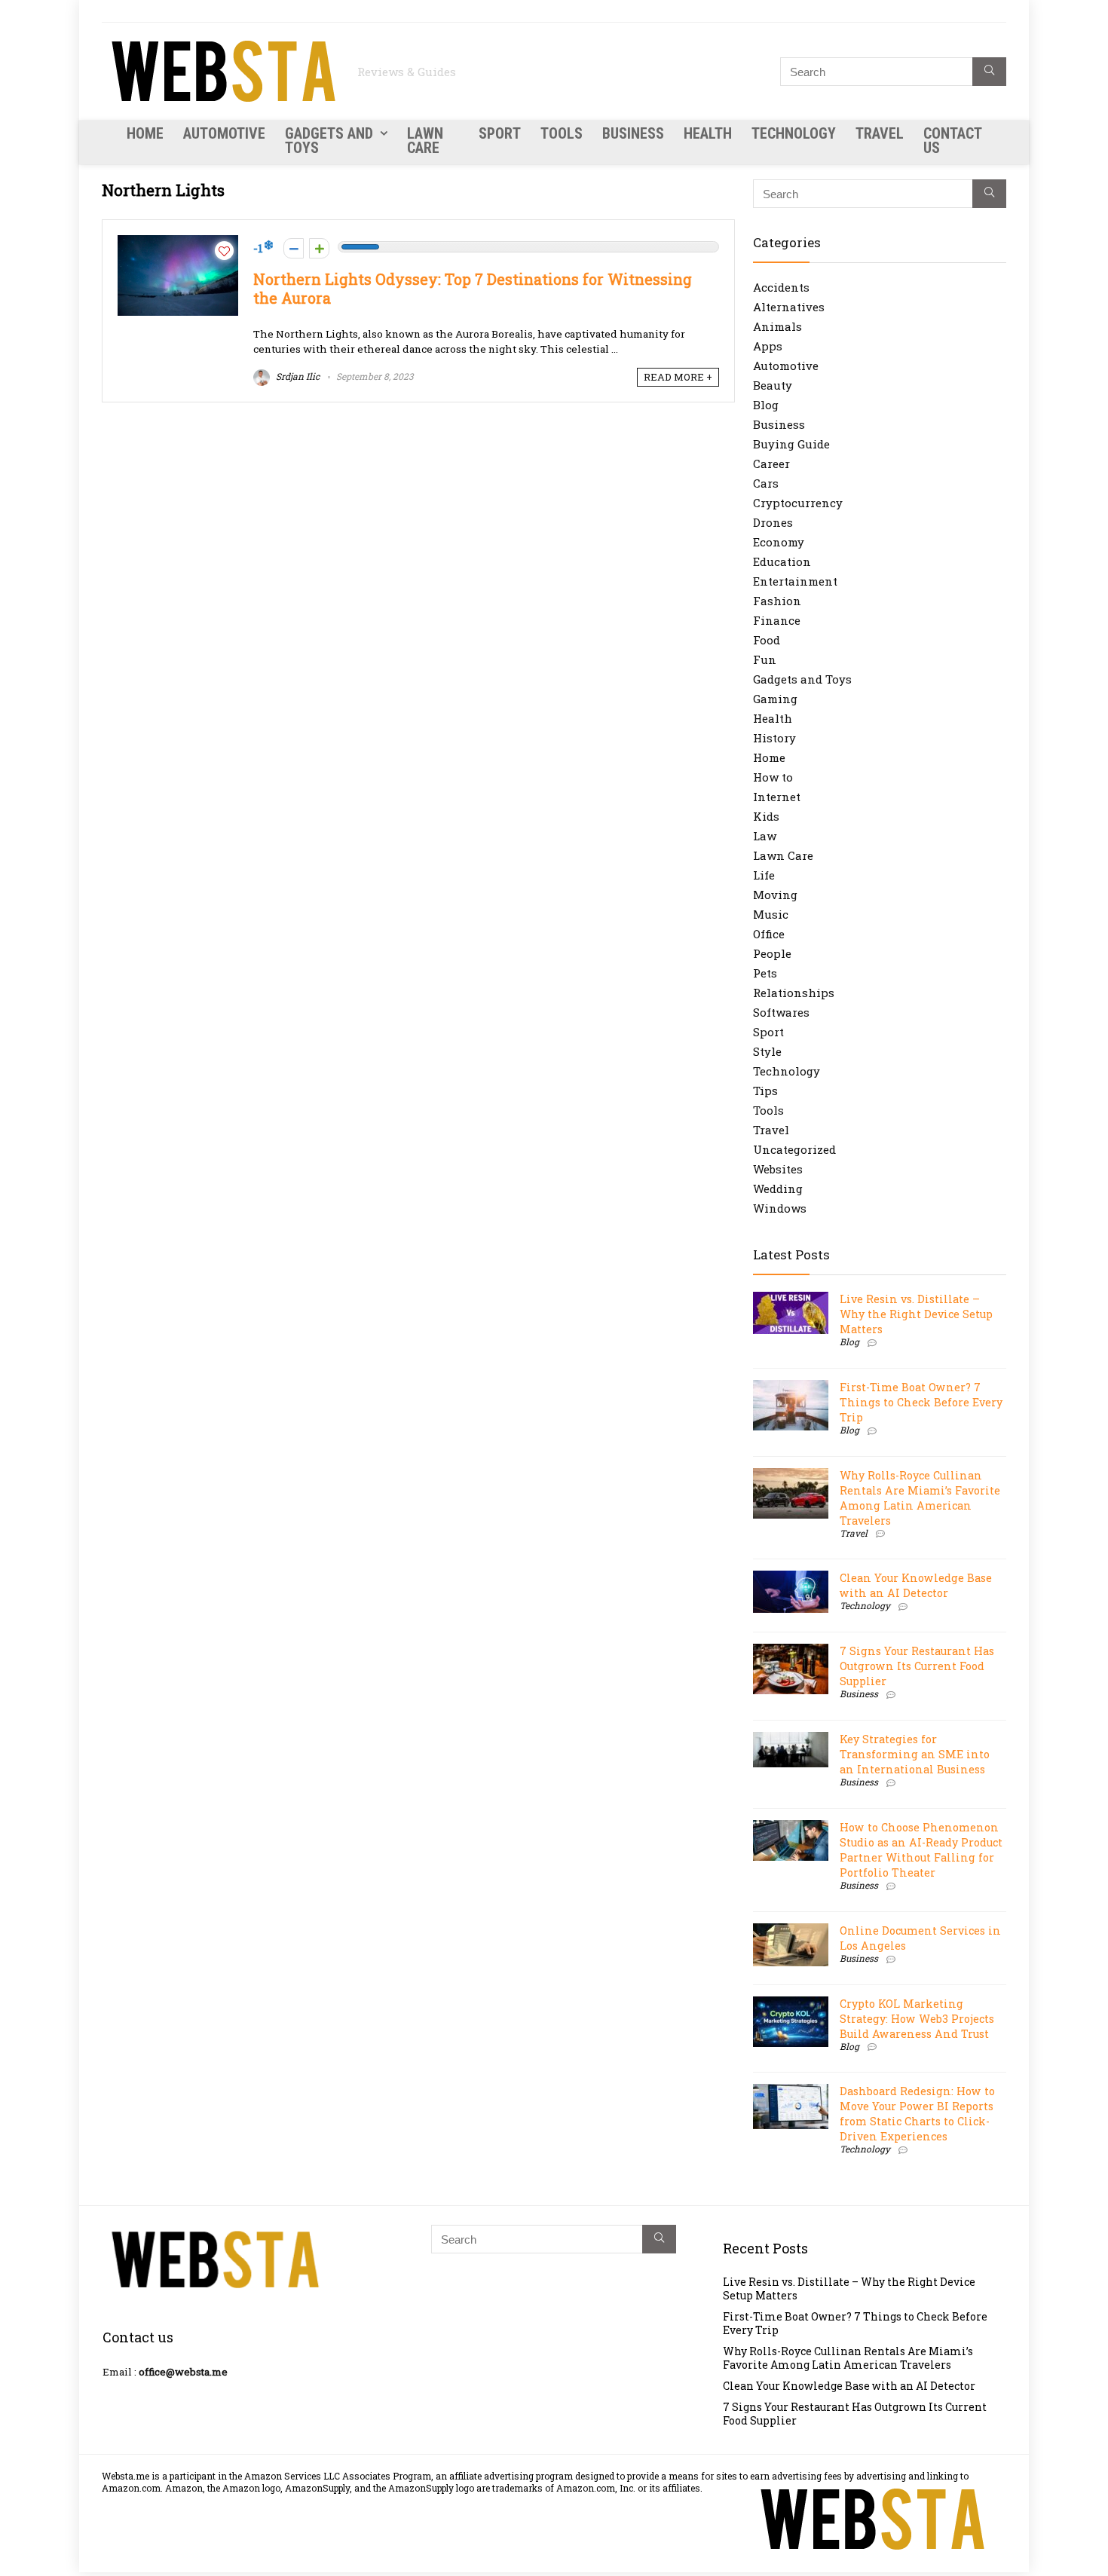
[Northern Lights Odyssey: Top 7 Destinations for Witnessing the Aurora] (178, 243)
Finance (777, 620)
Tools (562, 133)
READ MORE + (678, 377)
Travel (880, 133)
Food (767, 640)
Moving (775, 895)
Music (771, 914)
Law (765, 836)
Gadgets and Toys (329, 141)
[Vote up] (319, 248)
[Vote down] (294, 248)
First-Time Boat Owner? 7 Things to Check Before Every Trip (921, 1402)
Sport (500, 133)
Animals (777, 326)
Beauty (773, 385)
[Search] (989, 72)
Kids (766, 816)
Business (633, 133)
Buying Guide (791, 444)
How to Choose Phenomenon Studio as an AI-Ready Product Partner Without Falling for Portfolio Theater (921, 1850)
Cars (766, 483)
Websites (778, 1169)
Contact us (952, 141)
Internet (777, 797)
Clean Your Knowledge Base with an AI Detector (916, 1585)
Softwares (781, 1012)
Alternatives (789, 307)
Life (764, 875)
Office (769, 934)
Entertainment (795, 581)
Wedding (778, 1189)
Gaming (775, 699)
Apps (768, 346)
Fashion (777, 601)
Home (145, 133)
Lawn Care (425, 141)
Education (782, 561)
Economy (779, 542)
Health (708, 133)
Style (767, 1051)
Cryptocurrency (798, 503)
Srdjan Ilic (297, 376)
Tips (765, 1091)
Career (771, 463)
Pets (765, 973)
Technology (794, 133)
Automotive (224, 133)
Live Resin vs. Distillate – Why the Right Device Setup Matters (916, 1314)
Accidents (781, 287)
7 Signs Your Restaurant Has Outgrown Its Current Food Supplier (917, 1666)
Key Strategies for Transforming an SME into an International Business (915, 1754)
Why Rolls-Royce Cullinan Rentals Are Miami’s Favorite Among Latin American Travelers (920, 1498)
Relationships (794, 993)
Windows (780, 1208)
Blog (766, 405)
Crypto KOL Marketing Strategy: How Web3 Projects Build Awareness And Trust (917, 2019)
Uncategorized (794, 1149)
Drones (773, 522)
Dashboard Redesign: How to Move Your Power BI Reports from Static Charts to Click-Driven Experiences (917, 2114)
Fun (765, 659)
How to (773, 777)
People (772, 953)
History (774, 738)
